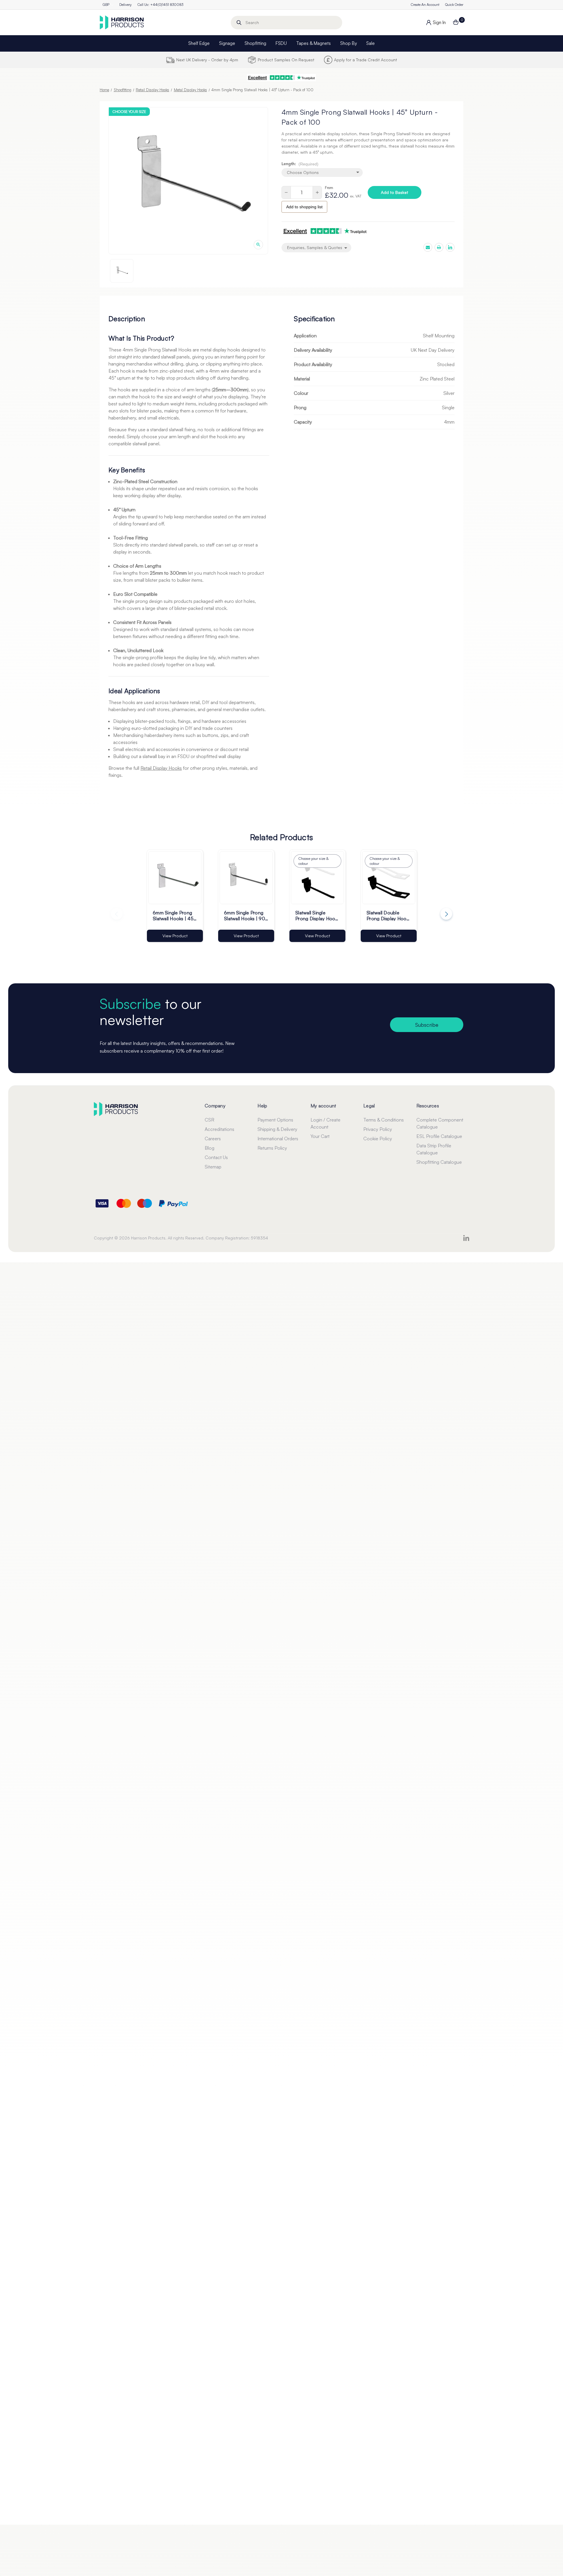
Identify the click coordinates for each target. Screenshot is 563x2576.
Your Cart (320, 1136)
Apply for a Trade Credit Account (366, 60)
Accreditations (219, 1129)
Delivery (126, 5)
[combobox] (286, 23)
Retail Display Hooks (161, 768)
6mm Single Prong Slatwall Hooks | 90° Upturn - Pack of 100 (246, 915)
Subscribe (427, 1025)
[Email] (428, 247)
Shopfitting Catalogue (439, 1162)
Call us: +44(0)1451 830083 (160, 5)
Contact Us (216, 1157)
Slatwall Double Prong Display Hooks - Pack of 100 (389, 915)
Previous (117, 914)
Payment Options (275, 1120)
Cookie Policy (378, 1139)
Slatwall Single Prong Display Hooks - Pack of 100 (317, 915)
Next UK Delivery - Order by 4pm (207, 60)
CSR (210, 1120)
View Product (175, 936)
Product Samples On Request (286, 60)
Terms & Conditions (384, 1120)
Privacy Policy (378, 1129)
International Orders (278, 1139)
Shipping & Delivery (277, 1129)
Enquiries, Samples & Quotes (315, 247)
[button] (281, 78)
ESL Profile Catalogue (439, 1136)
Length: (300, 164)
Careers (213, 1139)
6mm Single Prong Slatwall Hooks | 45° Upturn (174, 915)
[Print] (439, 247)
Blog (210, 1148)
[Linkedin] (450, 247)
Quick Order (454, 5)
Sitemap (213, 1167)
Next (446, 914)
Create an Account (425, 5)
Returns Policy (272, 1148)
